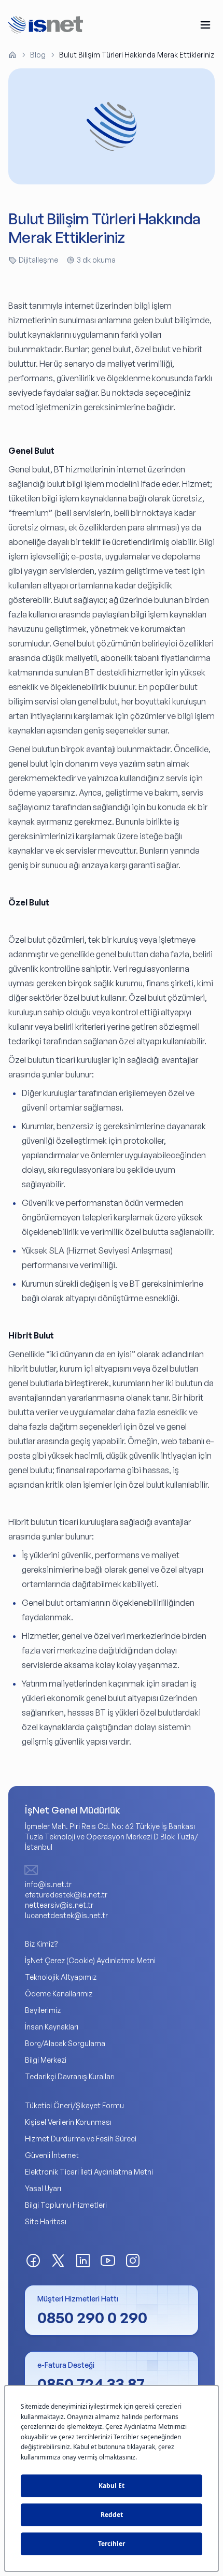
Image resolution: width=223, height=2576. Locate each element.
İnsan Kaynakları (52, 2027)
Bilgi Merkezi (46, 2060)
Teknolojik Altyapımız (61, 1977)
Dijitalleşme (38, 260)
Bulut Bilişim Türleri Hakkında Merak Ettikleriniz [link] (137, 55)
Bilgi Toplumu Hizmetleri (66, 2205)
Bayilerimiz (43, 2010)
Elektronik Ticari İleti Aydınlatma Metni (89, 2172)
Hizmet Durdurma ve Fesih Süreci (81, 2139)
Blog (38, 55)
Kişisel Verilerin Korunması (68, 2122)
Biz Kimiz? (41, 1944)
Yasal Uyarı (43, 2188)
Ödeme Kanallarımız (59, 1994)
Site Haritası (46, 2221)
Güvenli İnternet (52, 2155)
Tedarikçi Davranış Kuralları (70, 2076)
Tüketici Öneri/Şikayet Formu (74, 2105)
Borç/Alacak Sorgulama (65, 2043)
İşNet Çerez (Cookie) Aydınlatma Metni (90, 1960)
